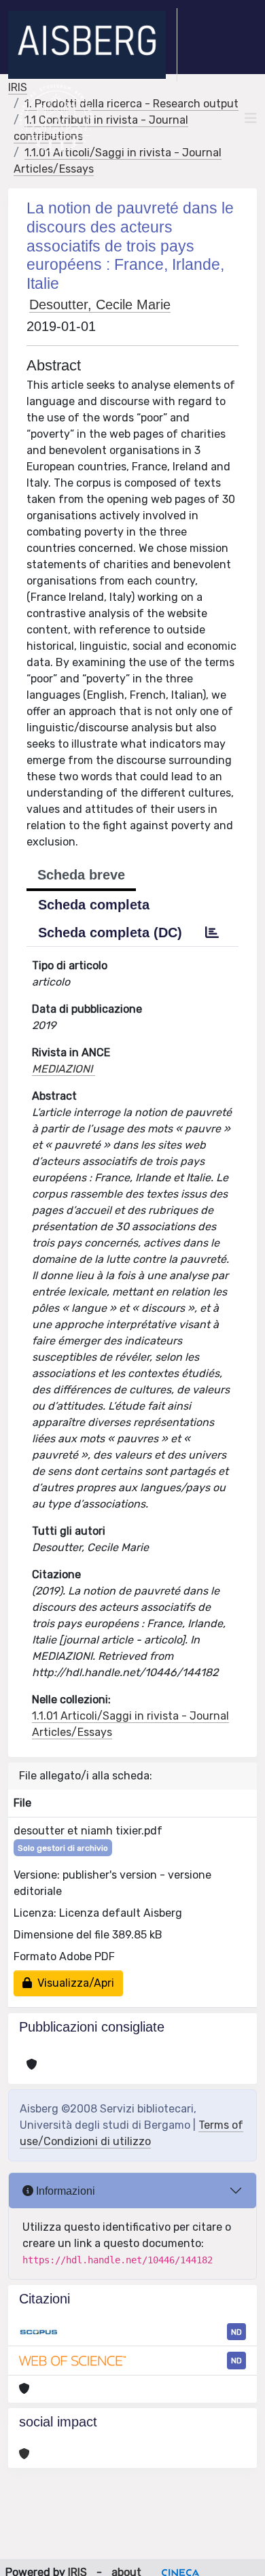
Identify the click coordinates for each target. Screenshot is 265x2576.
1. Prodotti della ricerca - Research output (131, 104)
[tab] (212, 933)
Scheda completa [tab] (94, 905)
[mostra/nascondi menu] (251, 118)
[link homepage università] (56, 118)
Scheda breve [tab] (81, 875)
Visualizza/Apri (73, 1983)
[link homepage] (93, 45)
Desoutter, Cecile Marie (100, 304)
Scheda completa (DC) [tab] (110, 933)
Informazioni (64, 2191)
